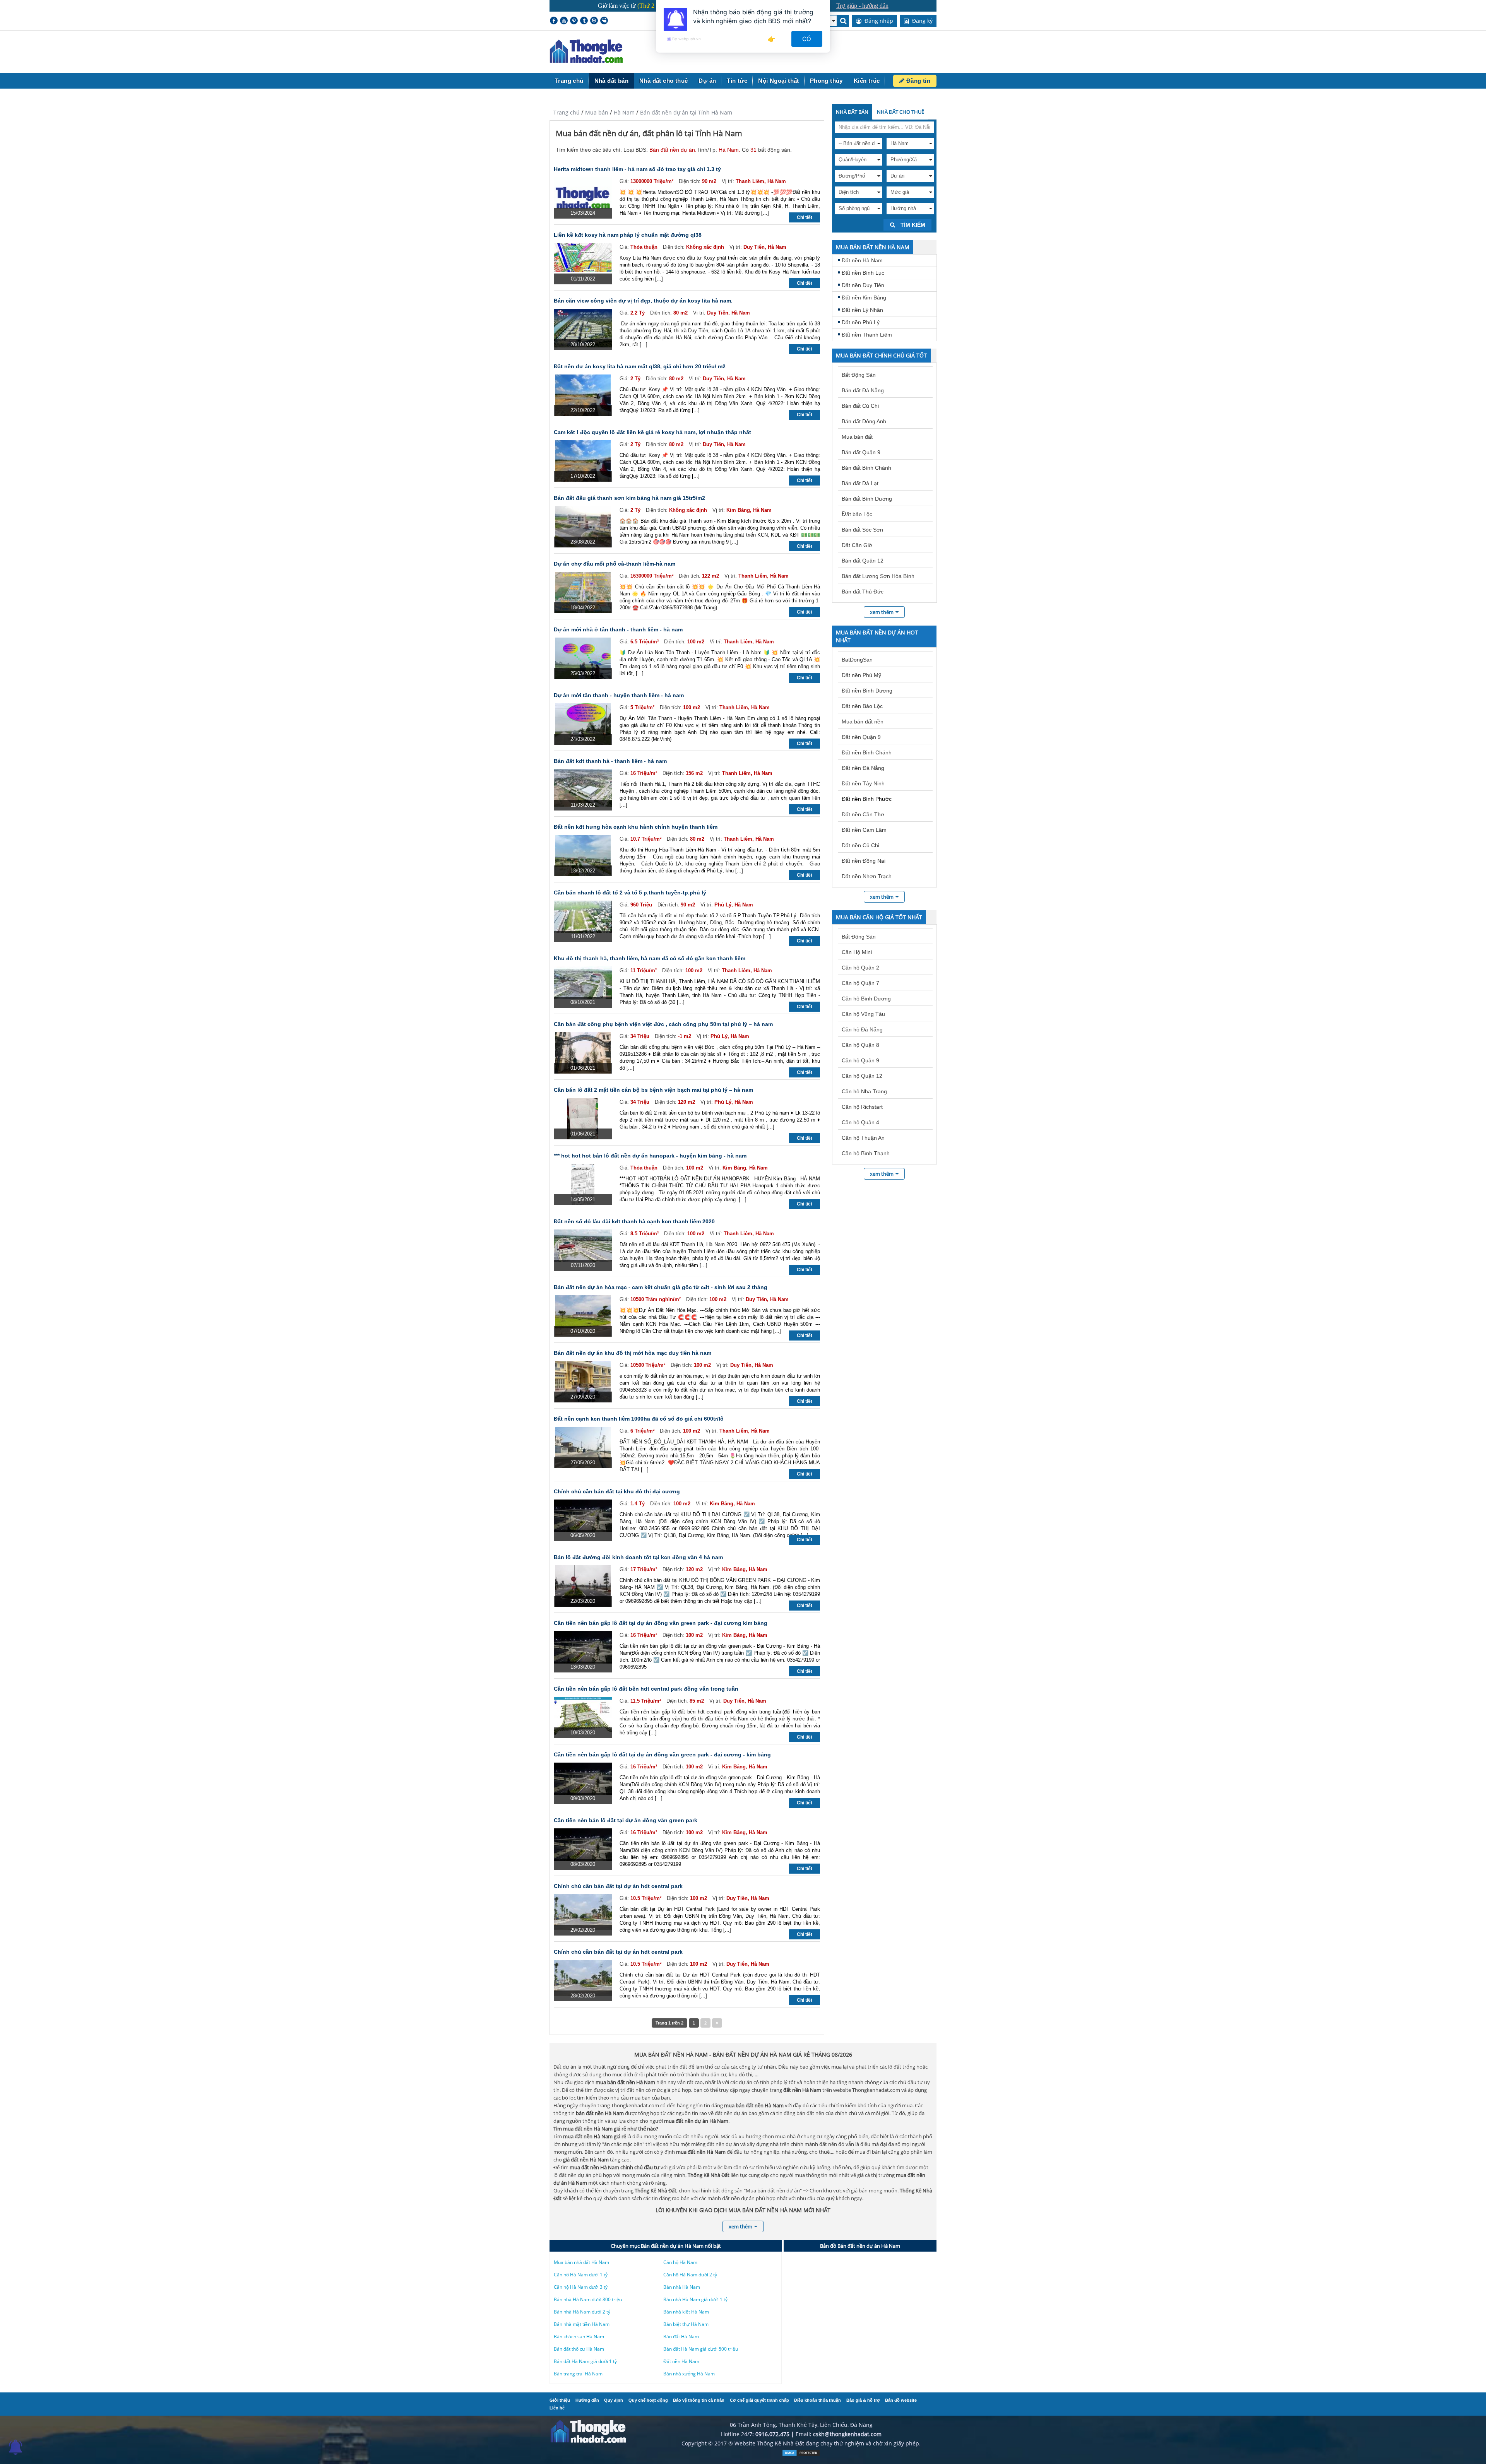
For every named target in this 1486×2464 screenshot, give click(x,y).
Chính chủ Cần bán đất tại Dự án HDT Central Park (618, 1886)
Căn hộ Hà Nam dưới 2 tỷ (690, 2275)
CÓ (807, 39)
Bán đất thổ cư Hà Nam (579, 2349)
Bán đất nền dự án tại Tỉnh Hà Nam (686, 112)
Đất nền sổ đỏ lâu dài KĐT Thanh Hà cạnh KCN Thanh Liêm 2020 (634, 1221)
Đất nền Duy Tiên (863, 285)
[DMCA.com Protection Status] (801, 2455)
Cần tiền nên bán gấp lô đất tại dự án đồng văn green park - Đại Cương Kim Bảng (661, 1623)
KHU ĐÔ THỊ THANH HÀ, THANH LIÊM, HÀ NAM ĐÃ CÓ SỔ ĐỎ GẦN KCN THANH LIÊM (650, 958)
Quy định (614, 2400)
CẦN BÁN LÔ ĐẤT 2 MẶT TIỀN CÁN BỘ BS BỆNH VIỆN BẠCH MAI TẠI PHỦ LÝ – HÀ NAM (653, 1090)
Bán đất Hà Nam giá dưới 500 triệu (701, 2349)
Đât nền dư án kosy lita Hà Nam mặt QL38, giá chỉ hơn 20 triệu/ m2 (640, 366)
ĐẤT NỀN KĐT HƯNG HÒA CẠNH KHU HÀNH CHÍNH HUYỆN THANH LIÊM (636, 827)
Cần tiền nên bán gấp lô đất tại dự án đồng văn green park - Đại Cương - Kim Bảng (662, 1754)
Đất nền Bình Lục (863, 273)
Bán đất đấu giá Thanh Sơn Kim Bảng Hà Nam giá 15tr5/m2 (629, 498)
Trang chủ (569, 81)
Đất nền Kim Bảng (864, 298)
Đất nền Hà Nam (862, 260)
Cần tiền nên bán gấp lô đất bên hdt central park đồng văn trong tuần (646, 1689)
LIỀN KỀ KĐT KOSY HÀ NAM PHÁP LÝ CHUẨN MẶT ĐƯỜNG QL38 (628, 235)
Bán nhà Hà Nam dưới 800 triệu (588, 2299)
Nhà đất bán (611, 81)
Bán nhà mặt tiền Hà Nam (582, 2324)
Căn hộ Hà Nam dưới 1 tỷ (581, 2275)
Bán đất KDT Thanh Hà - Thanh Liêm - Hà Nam (610, 761)
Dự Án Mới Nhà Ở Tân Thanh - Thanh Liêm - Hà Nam (618, 629)
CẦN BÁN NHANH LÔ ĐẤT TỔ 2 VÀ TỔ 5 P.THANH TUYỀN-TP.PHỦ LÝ (630, 893)
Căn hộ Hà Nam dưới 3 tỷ (581, 2287)
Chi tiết (805, 217)
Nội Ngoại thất (779, 81)
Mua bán (597, 112)
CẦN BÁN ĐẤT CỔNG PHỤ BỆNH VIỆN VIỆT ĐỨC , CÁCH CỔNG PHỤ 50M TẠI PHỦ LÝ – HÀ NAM (663, 1024)
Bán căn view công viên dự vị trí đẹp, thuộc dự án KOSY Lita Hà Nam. (643, 301)
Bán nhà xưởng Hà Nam (689, 2374)
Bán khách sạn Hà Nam (579, 2337)
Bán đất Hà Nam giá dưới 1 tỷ (585, 2361)
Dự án (707, 81)
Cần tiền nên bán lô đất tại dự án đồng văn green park (626, 1820)
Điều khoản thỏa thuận (817, 2400)
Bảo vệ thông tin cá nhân (699, 2400)
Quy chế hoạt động (648, 2400)
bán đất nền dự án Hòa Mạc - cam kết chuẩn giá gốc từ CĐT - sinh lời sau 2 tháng (661, 1287)
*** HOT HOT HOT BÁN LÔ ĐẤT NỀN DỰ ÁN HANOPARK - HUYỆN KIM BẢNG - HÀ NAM (650, 1156)
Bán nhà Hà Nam (682, 2287)
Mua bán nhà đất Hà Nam (581, 2262)
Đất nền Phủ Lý (861, 322)
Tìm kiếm (912, 225)
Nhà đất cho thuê (663, 81)
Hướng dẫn (587, 2400)
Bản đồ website (901, 2400)
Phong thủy (826, 81)
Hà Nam (624, 112)
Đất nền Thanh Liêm (867, 335)
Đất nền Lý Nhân (862, 310)
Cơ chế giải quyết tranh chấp (759, 2400)
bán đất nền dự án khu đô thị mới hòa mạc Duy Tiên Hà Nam (633, 1353)
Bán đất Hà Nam (681, 2337)
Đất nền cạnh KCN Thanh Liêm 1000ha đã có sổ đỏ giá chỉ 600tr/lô (639, 1419)
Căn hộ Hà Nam (680, 2262)
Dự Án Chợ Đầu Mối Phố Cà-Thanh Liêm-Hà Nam (615, 564)
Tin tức (737, 81)
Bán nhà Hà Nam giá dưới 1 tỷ (695, 2299)
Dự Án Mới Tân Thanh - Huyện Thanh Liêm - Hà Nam (619, 695)
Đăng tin (917, 81)
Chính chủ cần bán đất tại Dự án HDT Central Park (618, 1952)
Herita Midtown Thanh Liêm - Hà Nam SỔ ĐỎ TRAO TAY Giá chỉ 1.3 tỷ (637, 169)
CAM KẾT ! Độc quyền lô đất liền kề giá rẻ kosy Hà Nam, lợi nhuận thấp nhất (652, 432)
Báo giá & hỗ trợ (863, 2400)
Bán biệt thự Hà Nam (686, 2324)
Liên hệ (557, 2408)
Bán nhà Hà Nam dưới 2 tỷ (582, 2312)
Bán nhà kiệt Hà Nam (686, 2312)
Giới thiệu (560, 2400)
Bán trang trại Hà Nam (578, 2374)
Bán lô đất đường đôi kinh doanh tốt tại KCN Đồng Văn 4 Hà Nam (638, 1557)
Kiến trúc (867, 81)
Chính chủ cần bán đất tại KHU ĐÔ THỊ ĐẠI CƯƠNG (617, 1491)
